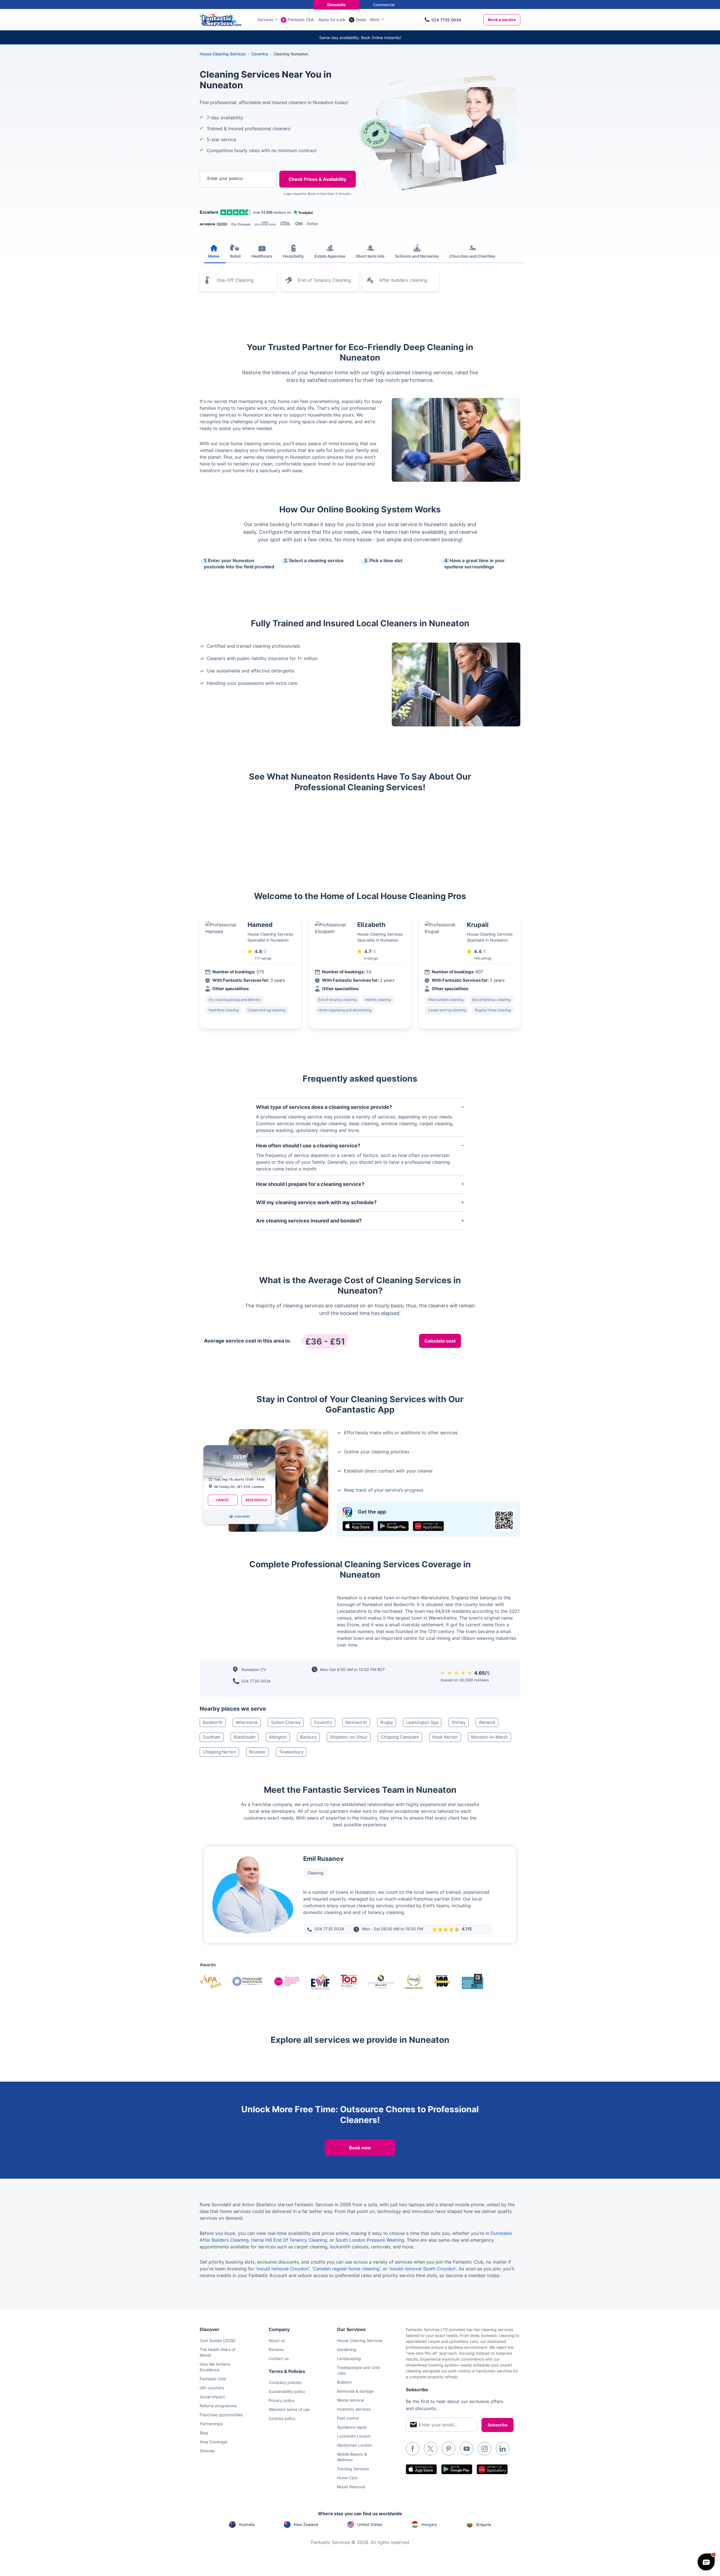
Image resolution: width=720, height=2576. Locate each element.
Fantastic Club (301, 20)
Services (265, 20)
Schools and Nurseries (417, 256)
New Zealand (306, 2524)
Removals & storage (355, 2391)
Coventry (323, 1722)
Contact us (279, 2358)
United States (370, 2524)
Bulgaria (484, 2524)
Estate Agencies (330, 256)
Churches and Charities (472, 256)
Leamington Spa (422, 1722)
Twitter (431, 2449)
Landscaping (349, 2358)
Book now (360, 2148)
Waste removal (350, 2400)
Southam (212, 1737)
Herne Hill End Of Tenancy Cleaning (289, 2240)
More (375, 20)
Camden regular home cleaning (346, 2269)
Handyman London (354, 2445)
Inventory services (354, 2409)
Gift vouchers (212, 2388)
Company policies (285, 2382)
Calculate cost (440, 1341)
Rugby (387, 1722)
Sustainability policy (287, 2391)
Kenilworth (356, 1722)
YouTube (467, 2449)
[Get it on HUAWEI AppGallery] (428, 1526)
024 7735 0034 (446, 20)
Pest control (348, 2418)
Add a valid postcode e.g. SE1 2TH (232, 208)
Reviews (276, 2349)
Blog (204, 2433)
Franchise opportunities (221, 2415)
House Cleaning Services (223, 54)
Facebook (413, 2449)
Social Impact (212, 2397)
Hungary (429, 2524)
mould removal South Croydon (423, 2269)
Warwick (487, 1722)
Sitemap (207, 2451)
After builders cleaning (403, 280)
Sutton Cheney (286, 1722)
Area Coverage (213, 2442)
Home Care (347, 2478)
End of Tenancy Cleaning (324, 280)
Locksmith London (354, 2436)
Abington (278, 1737)
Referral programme (218, 2406)
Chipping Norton (219, 1752)
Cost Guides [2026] (218, 2340)
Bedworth (213, 1722)
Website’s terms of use (289, 2409)
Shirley (458, 1722)
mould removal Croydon (283, 2269)
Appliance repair (352, 2427)
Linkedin (503, 2449)
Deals (361, 20)
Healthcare (262, 256)
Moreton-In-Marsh (490, 1737)
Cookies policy (282, 2418)
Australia (247, 2524)
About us (277, 2340)
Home (214, 256)
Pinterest (449, 2449)
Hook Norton (445, 1737)
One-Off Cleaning (235, 280)
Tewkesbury (291, 1752)
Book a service (502, 20)
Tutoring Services (353, 2469)
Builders (344, 2382)
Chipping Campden (400, 1737)
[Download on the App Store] (358, 1526)
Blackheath (245, 1737)
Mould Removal (351, 2487)
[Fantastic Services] (220, 19)
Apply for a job (332, 20)
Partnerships (211, 2424)
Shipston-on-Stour (349, 1737)
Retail (235, 256)
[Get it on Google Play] (393, 1526)
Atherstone (247, 1722)
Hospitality (293, 256)
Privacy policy (282, 2400)
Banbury (308, 1737)
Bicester (257, 1752)
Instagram (485, 2449)
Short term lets (370, 256)
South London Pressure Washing (370, 2240)
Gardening (346, 2349)
